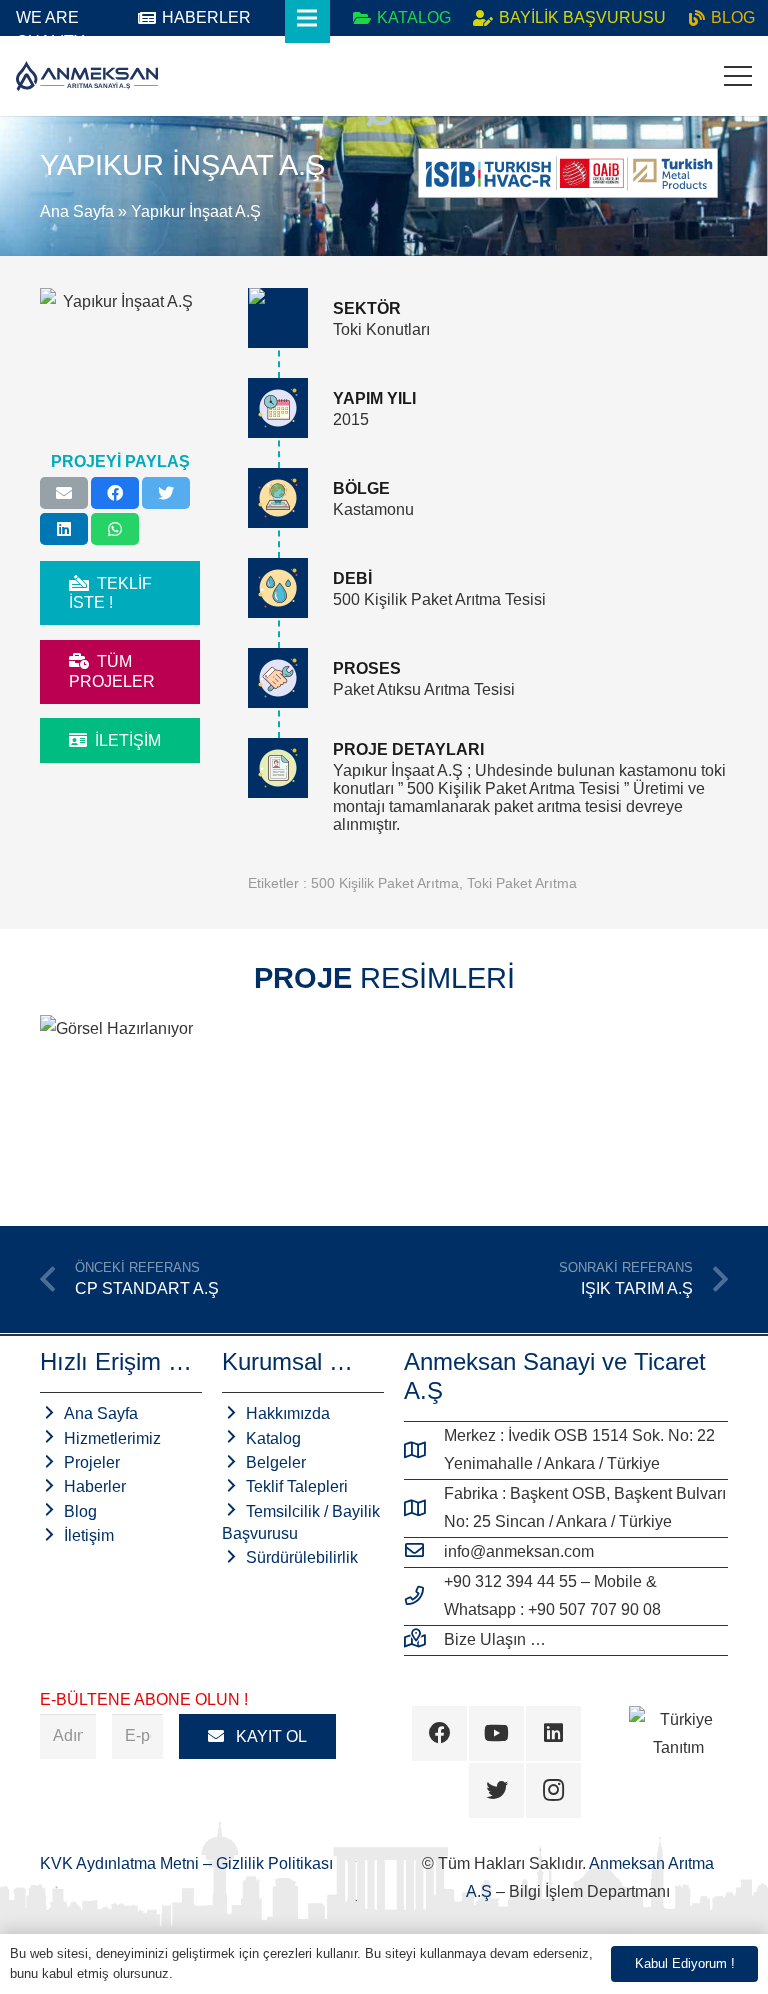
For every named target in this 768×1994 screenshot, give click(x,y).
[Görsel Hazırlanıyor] (209, 1104)
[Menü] (738, 76)
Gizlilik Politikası (274, 1863)
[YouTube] (496, 1733)
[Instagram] (553, 1790)
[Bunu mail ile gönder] (64, 493)
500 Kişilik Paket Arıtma (385, 883)
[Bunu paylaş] (115, 493)
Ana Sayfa (77, 211)
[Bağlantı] (87, 76)
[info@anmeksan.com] (424, 1552)
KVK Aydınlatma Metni (121, 1863)
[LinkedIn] (553, 1733)
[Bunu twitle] (166, 493)
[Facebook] (439, 1733)
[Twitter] (496, 1790)
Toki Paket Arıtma (522, 883)
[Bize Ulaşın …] (424, 1640)
